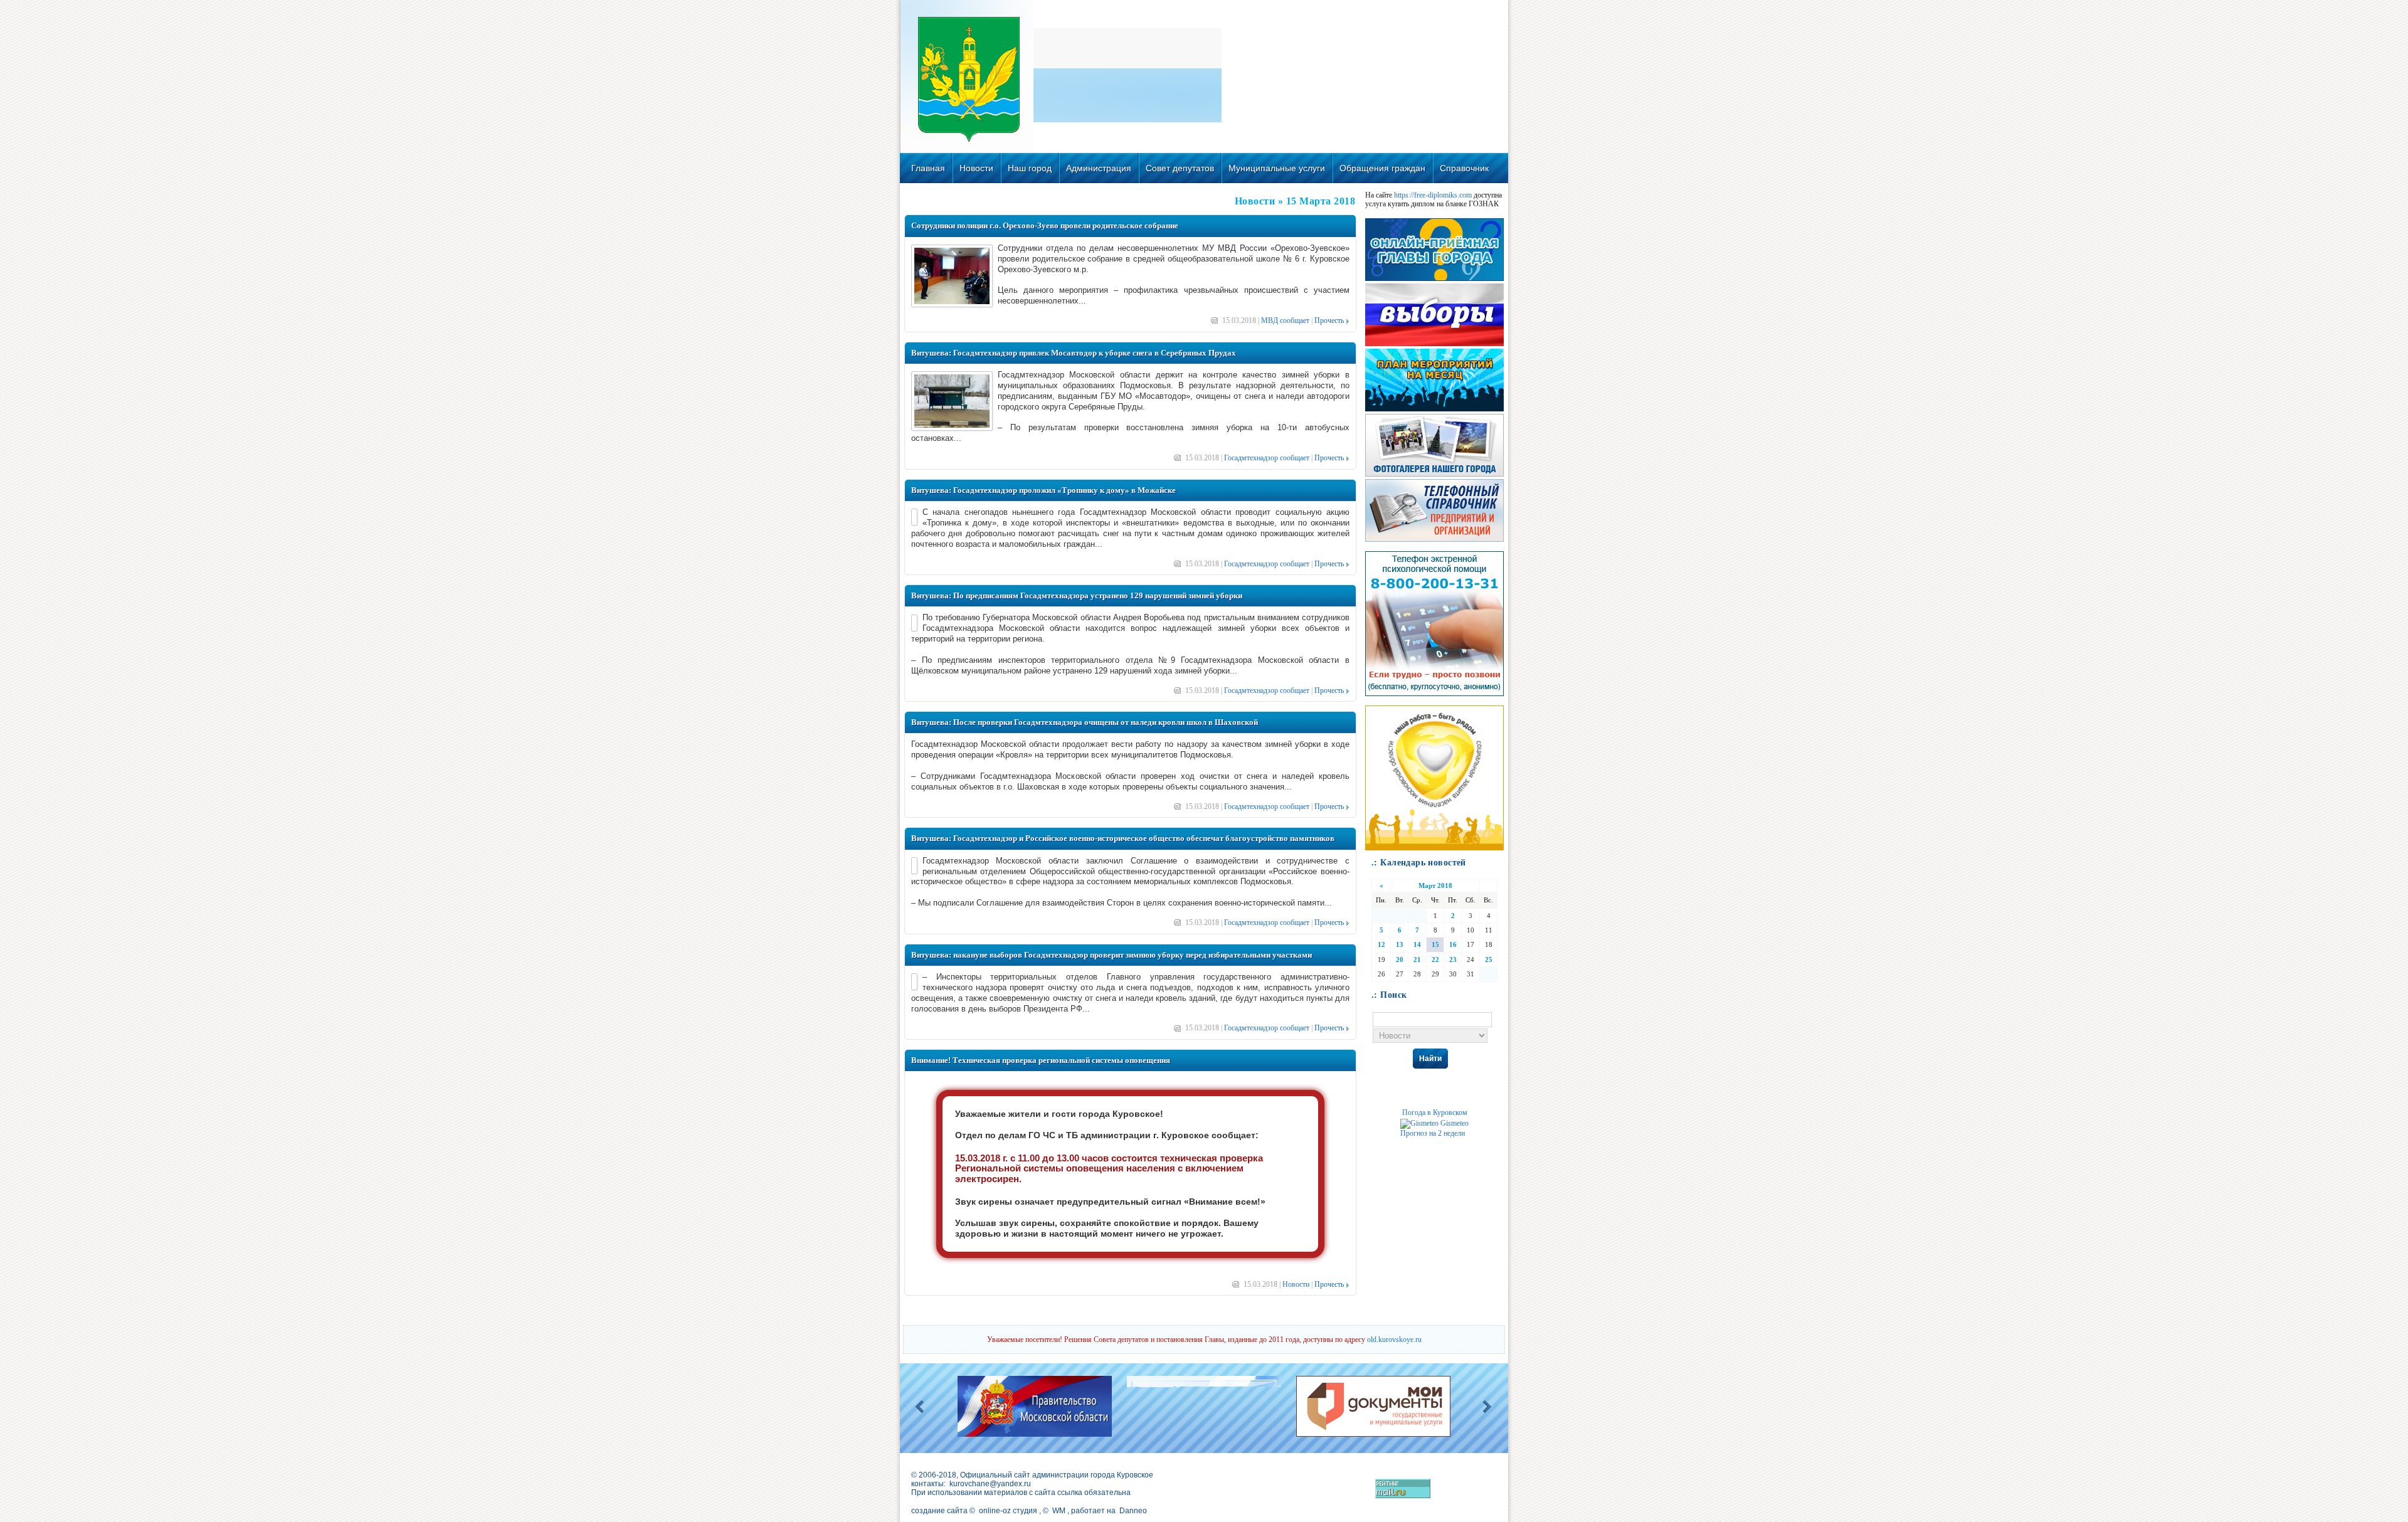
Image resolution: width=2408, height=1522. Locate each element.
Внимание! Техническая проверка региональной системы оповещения (1041, 1060)
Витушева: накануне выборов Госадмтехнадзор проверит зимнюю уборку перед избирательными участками (1112, 955)
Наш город (1030, 168)
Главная (928, 168)
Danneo (1133, 1511)
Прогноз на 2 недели (1433, 1133)
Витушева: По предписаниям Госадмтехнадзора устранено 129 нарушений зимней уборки (1077, 595)
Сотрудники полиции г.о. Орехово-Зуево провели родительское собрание (1045, 225)
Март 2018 (1435, 885)
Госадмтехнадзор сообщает (1267, 458)
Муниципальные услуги (1277, 168)
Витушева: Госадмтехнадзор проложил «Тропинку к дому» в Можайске (1043, 490)
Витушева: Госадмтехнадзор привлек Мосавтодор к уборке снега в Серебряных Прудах (1074, 353)
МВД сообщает (1285, 320)
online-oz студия (1008, 1511)
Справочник (1464, 168)
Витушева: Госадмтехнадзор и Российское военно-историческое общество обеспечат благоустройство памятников (1123, 838)
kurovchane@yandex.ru (990, 1484)
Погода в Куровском (1435, 1112)
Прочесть (1329, 320)
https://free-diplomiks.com (1433, 195)
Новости (976, 168)
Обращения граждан (1382, 168)
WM (1059, 1511)
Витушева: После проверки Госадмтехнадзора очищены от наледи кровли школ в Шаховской (1085, 722)
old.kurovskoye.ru (1394, 1340)
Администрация (1099, 168)
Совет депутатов (1180, 168)
